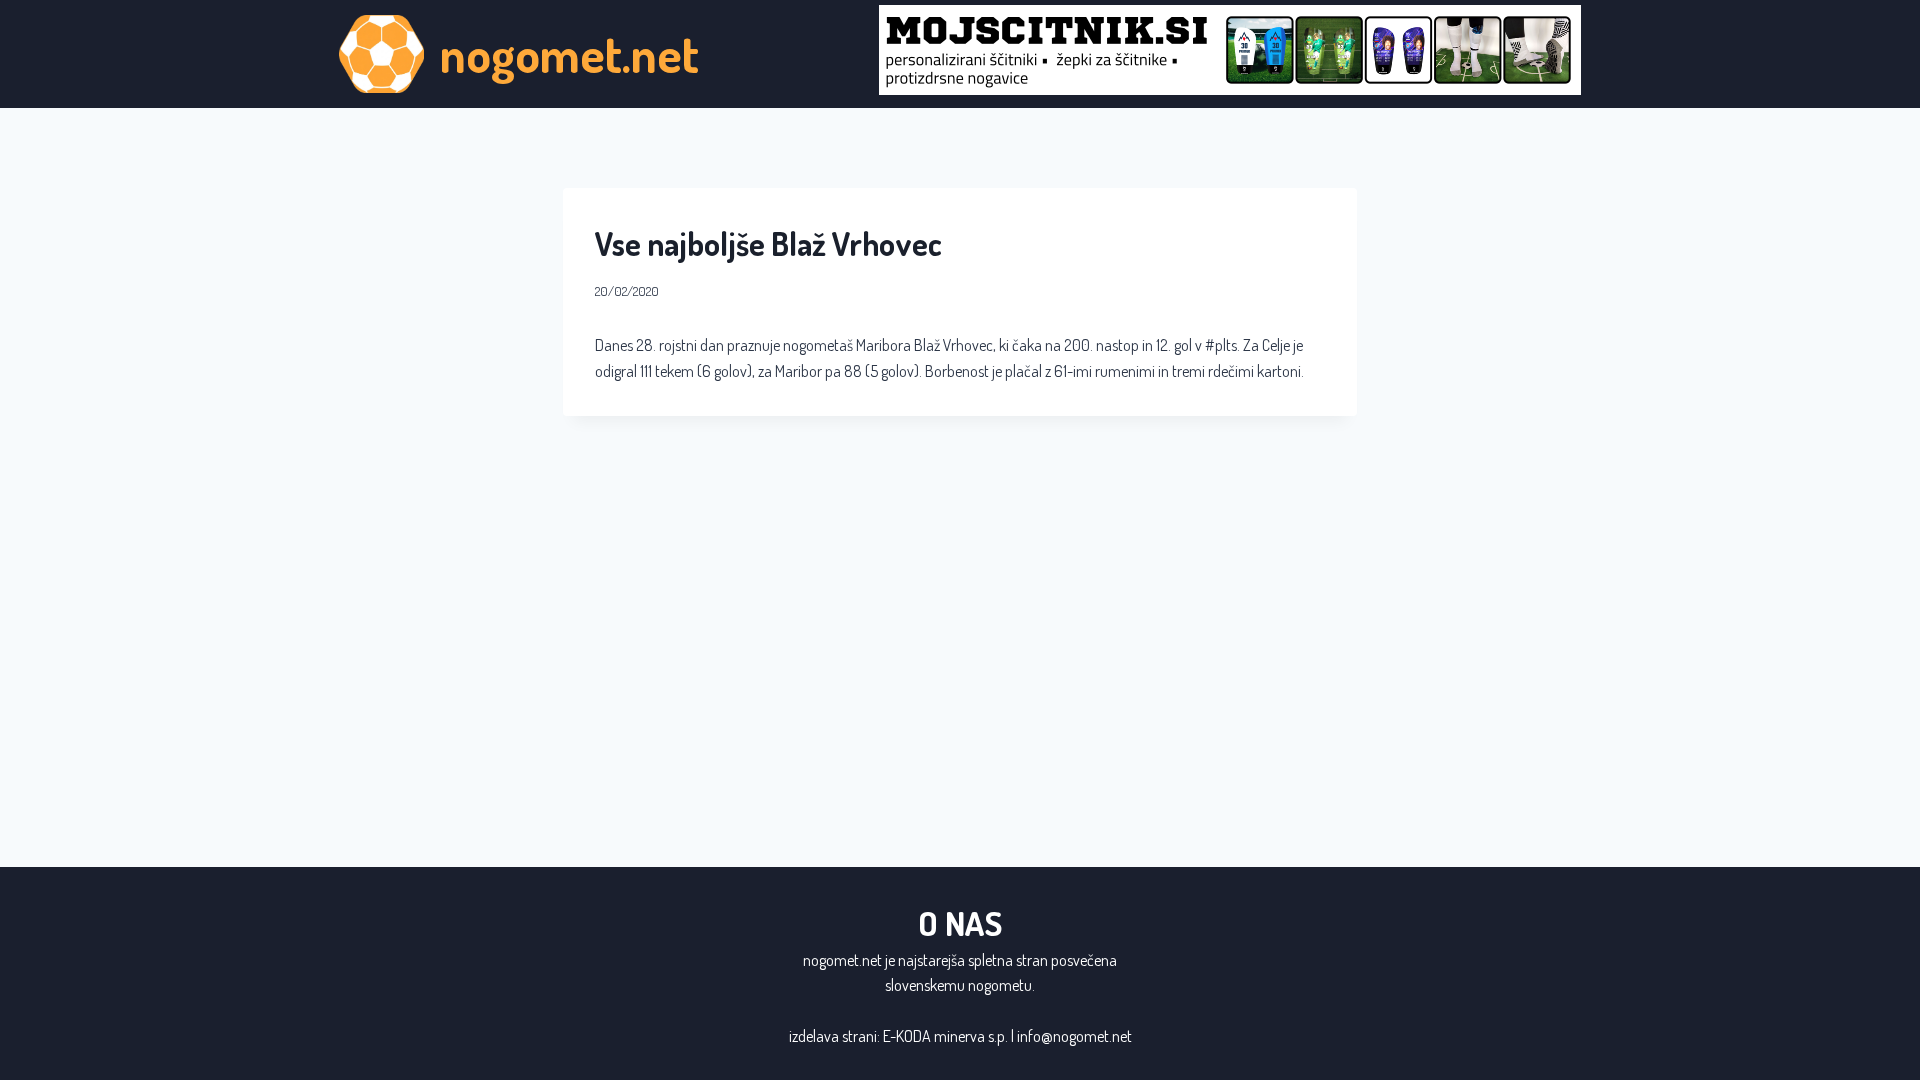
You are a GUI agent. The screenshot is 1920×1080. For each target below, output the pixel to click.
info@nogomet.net (1074, 1036)
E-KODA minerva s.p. (945, 1036)
